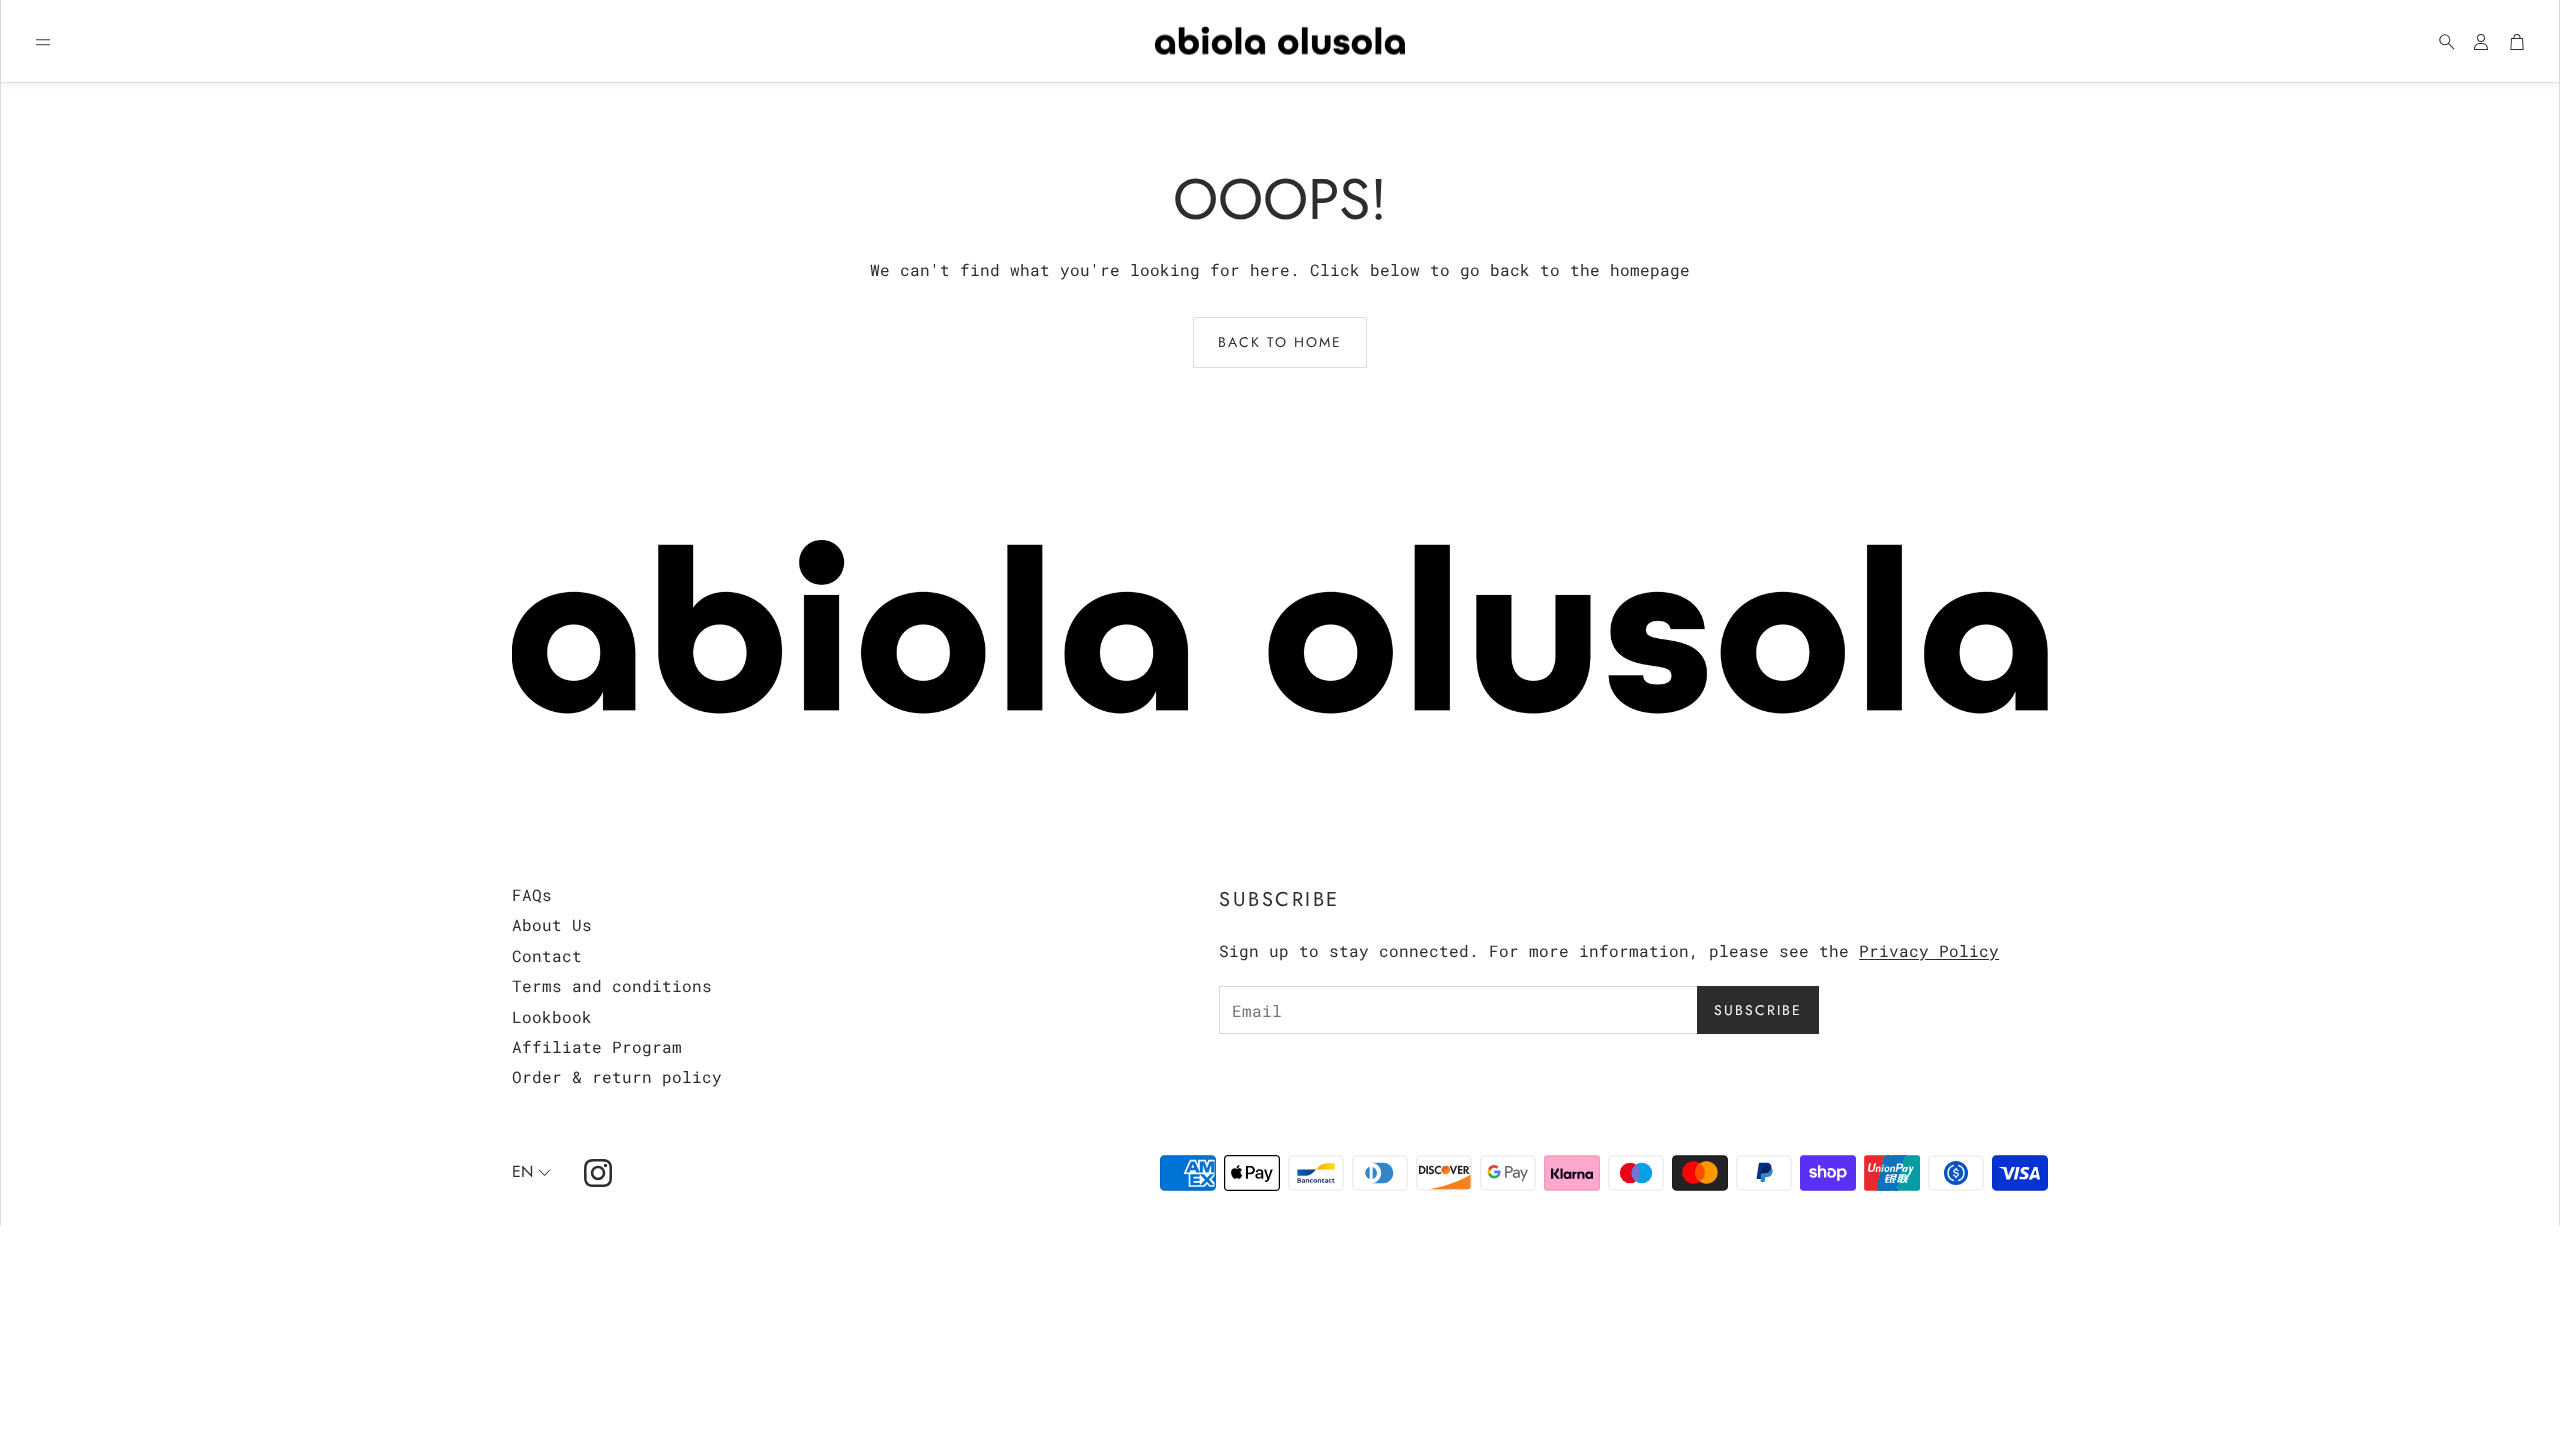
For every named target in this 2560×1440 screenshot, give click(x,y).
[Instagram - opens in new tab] (598, 1173)
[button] (43, 42)
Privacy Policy (1929, 950)
